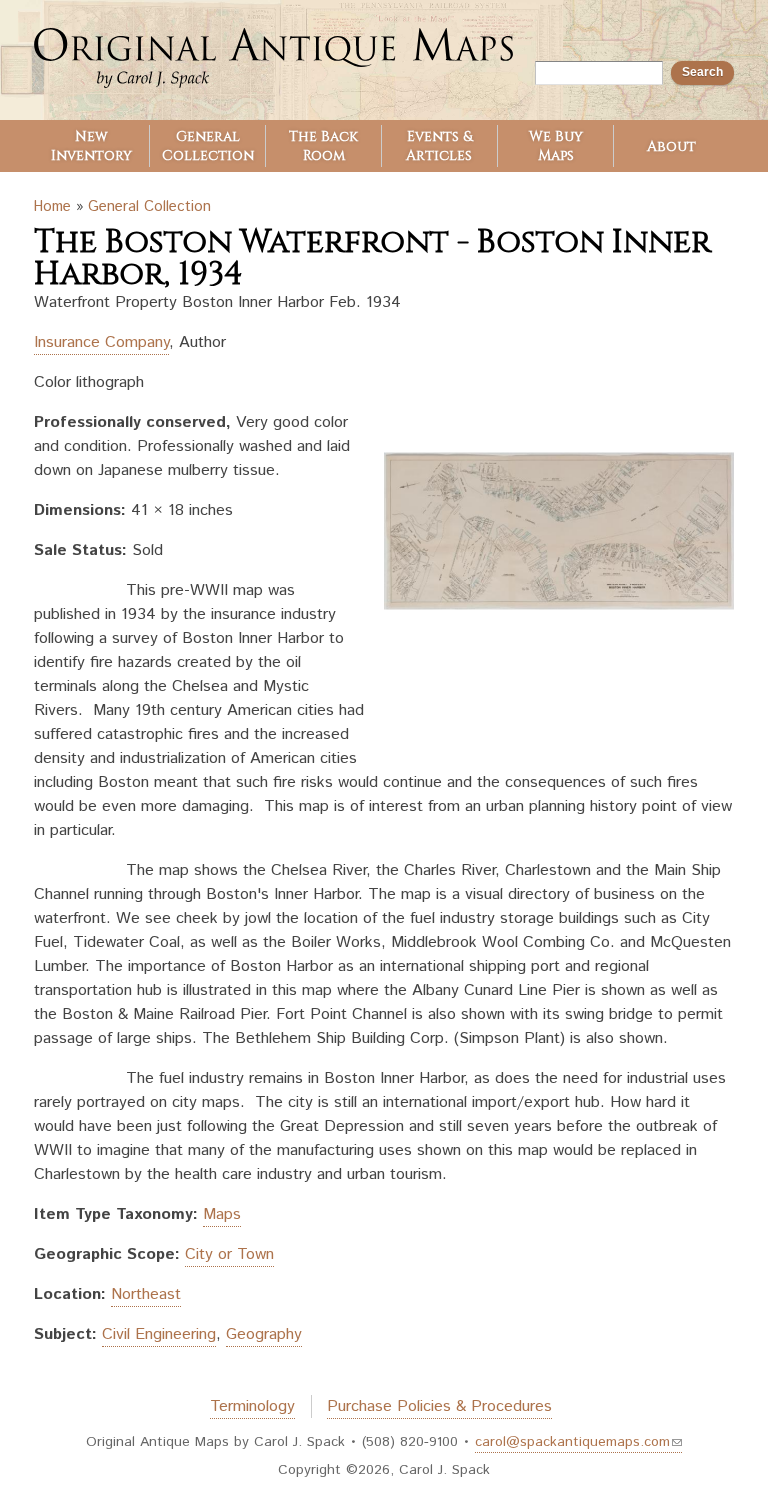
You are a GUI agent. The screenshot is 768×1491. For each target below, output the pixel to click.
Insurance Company (101, 342)
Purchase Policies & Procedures (439, 1406)
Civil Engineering (159, 1334)
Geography (264, 1334)
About (671, 146)
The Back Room (323, 146)
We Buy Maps (556, 146)
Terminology (252, 1406)
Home (52, 206)
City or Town (229, 1254)
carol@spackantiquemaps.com (572, 1442)
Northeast (146, 1294)
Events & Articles (439, 146)
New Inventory (91, 146)
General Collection (208, 146)
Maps (222, 1214)
